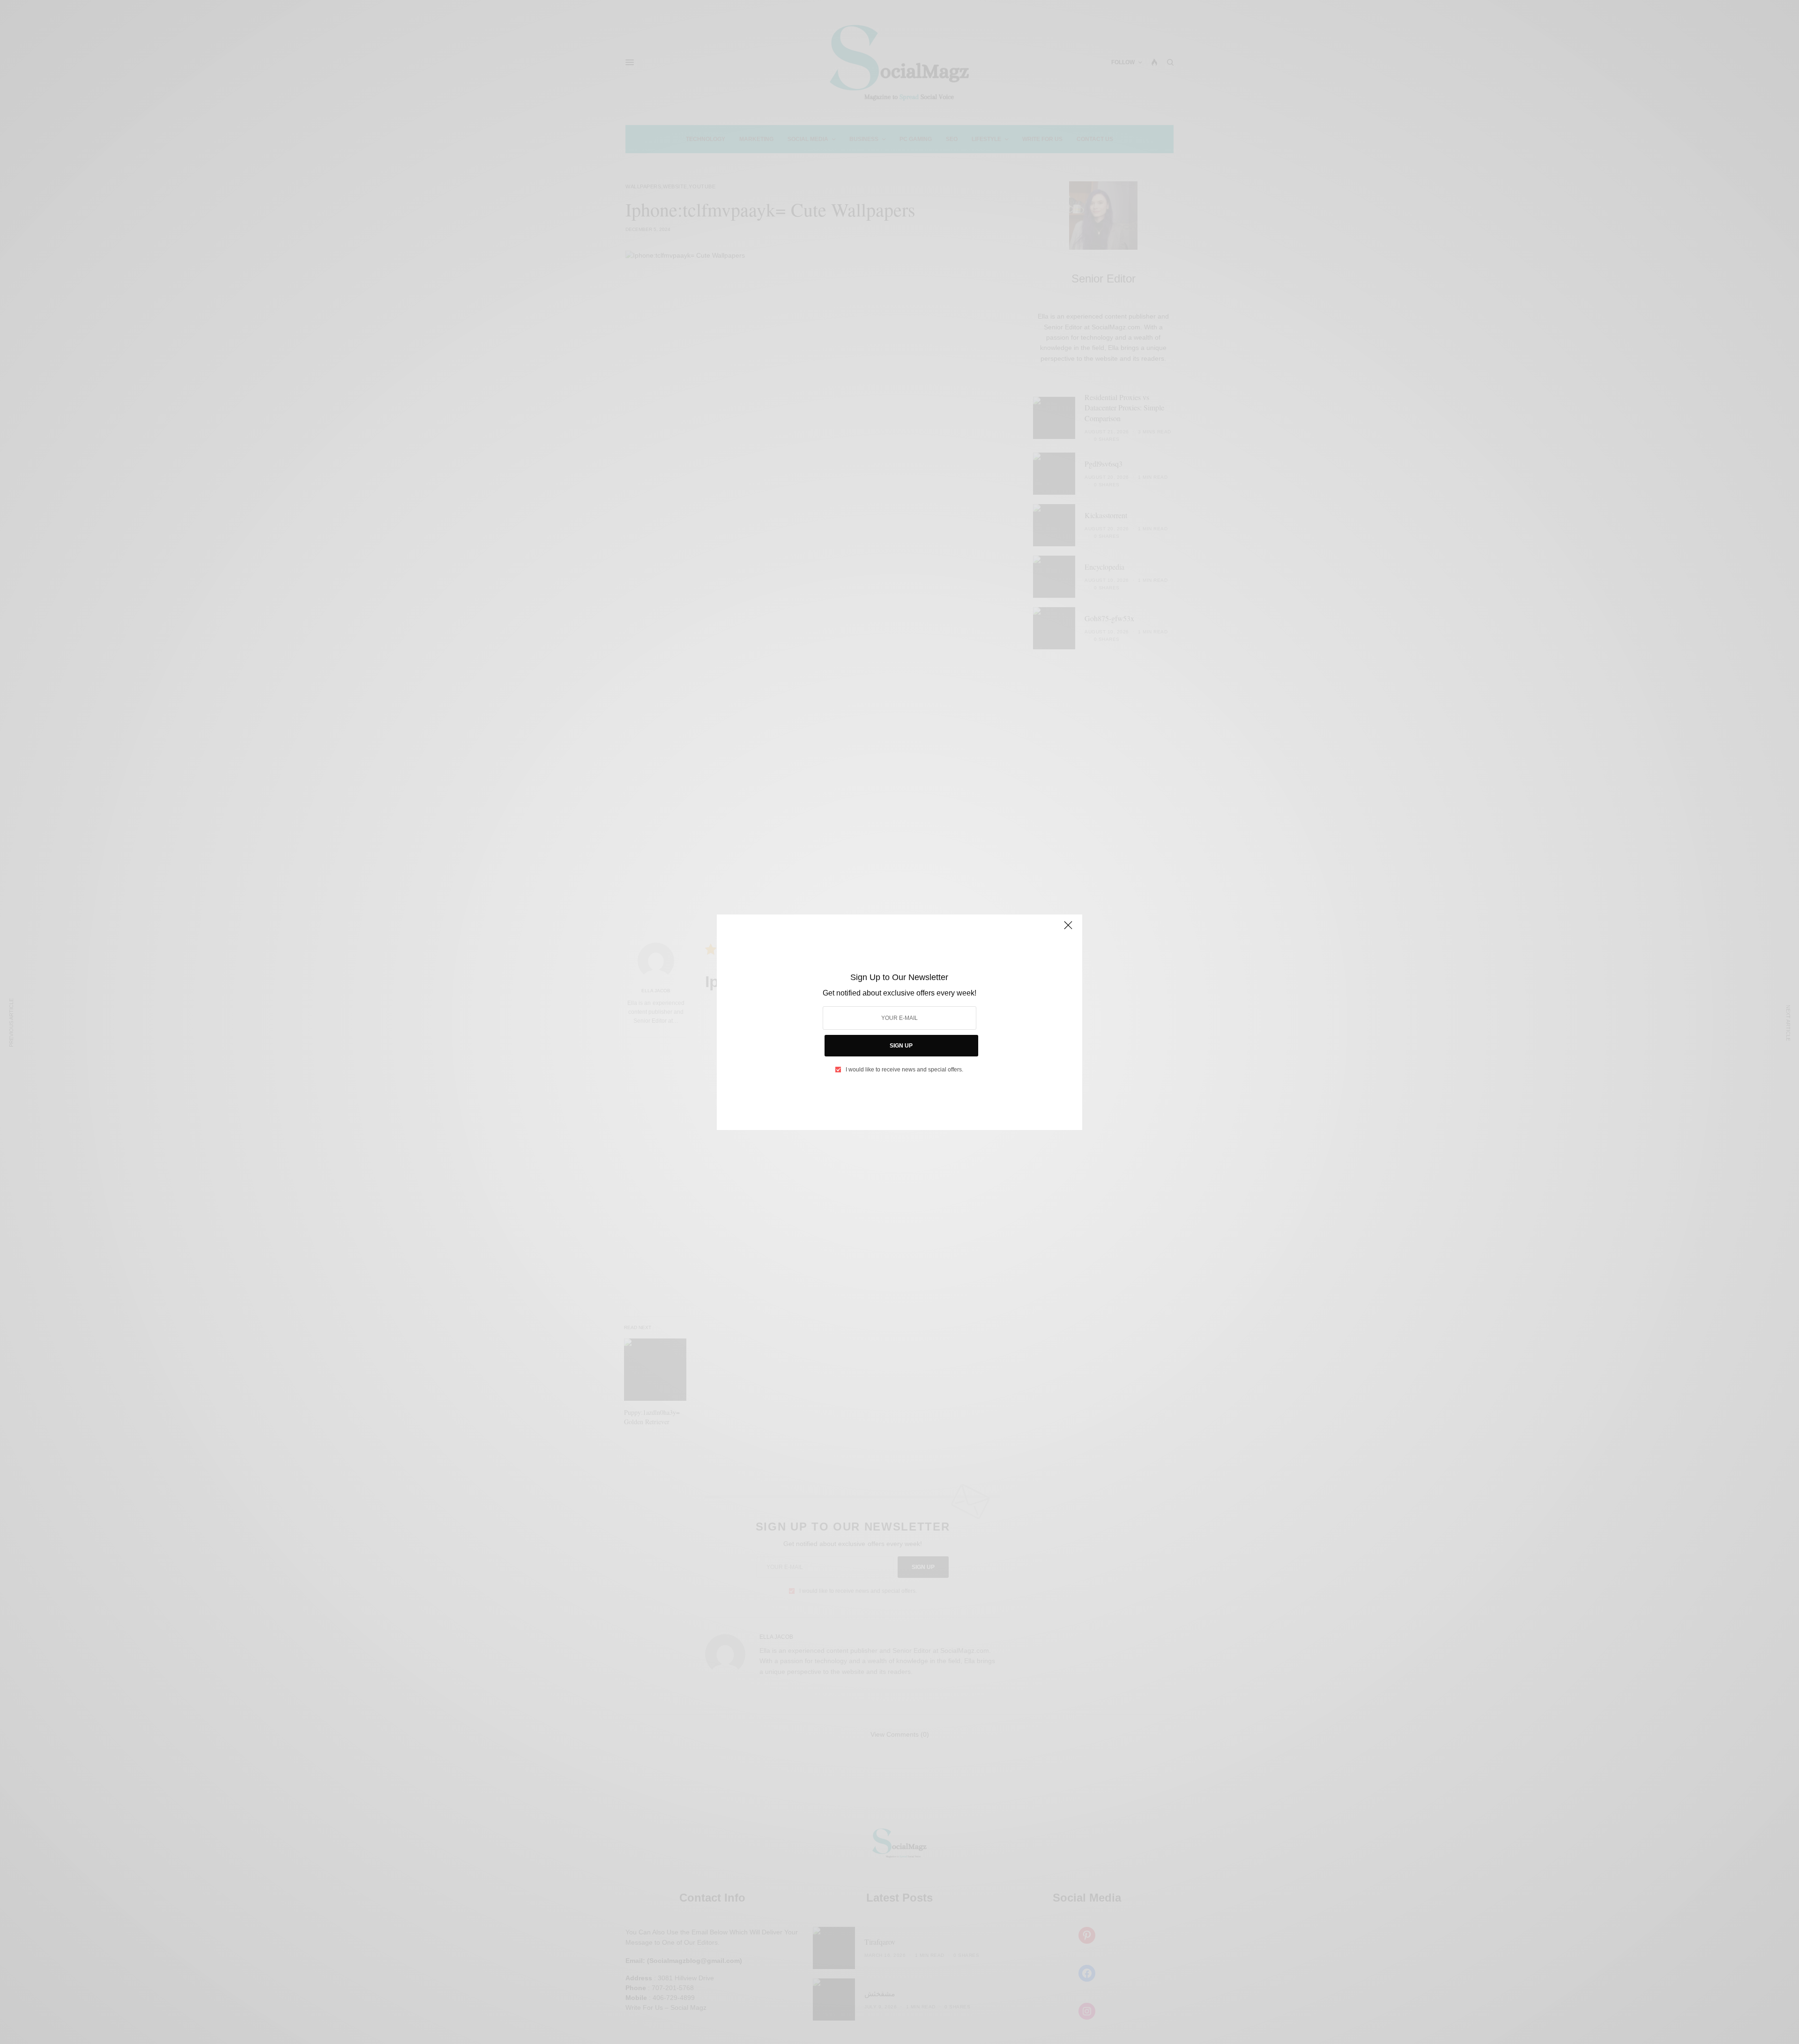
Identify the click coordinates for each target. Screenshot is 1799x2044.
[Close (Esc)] (1068, 929)
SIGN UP (901, 1046)
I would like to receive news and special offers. (904, 1070)
